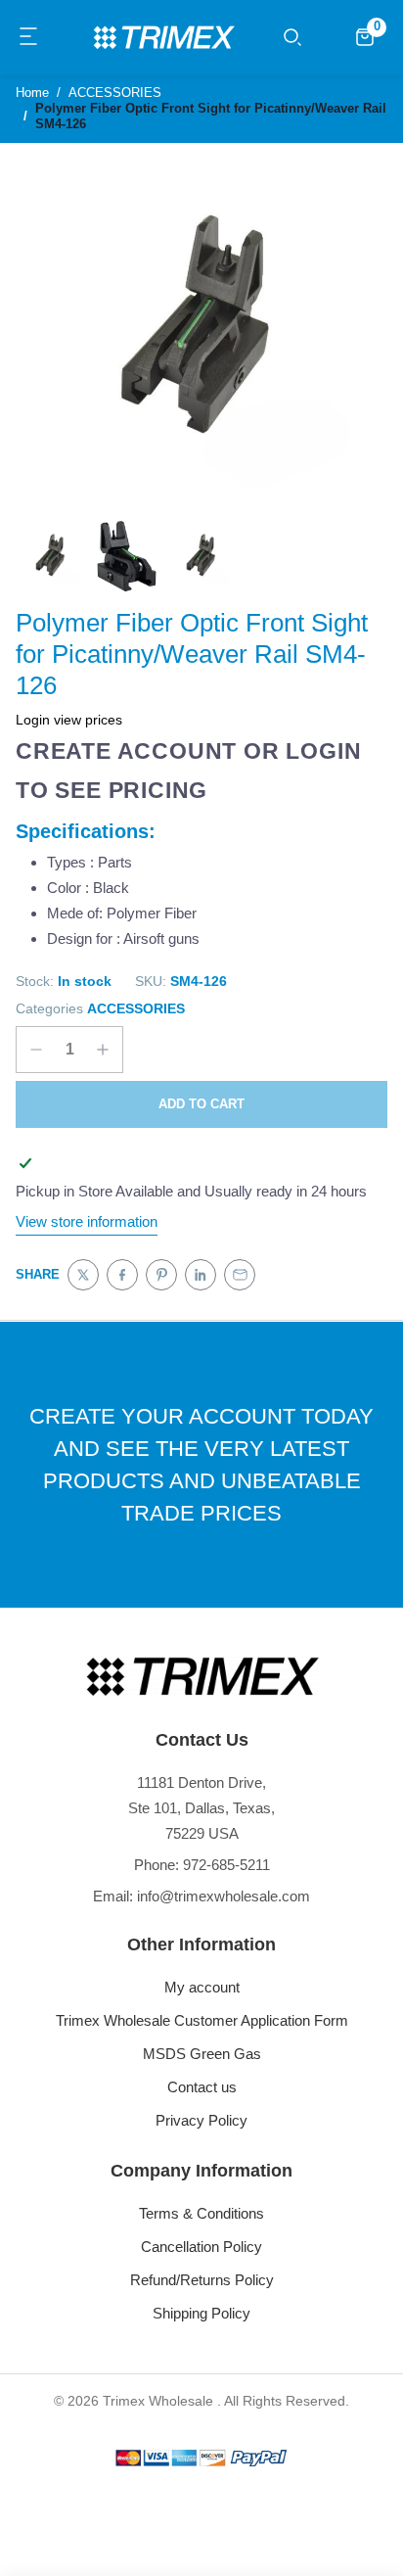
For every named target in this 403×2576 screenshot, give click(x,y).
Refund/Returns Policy (202, 2280)
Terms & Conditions (201, 2213)
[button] (29, 37)
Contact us (202, 2087)
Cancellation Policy (201, 2247)
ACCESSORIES (136, 1008)
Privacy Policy (201, 2120)
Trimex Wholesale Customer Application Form (202, 2020)
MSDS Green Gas (202, 2054)
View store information (87, 1221)
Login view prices (69, 720)
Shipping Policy (201, 2313)
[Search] (292, 37)
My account (202, 1987)
